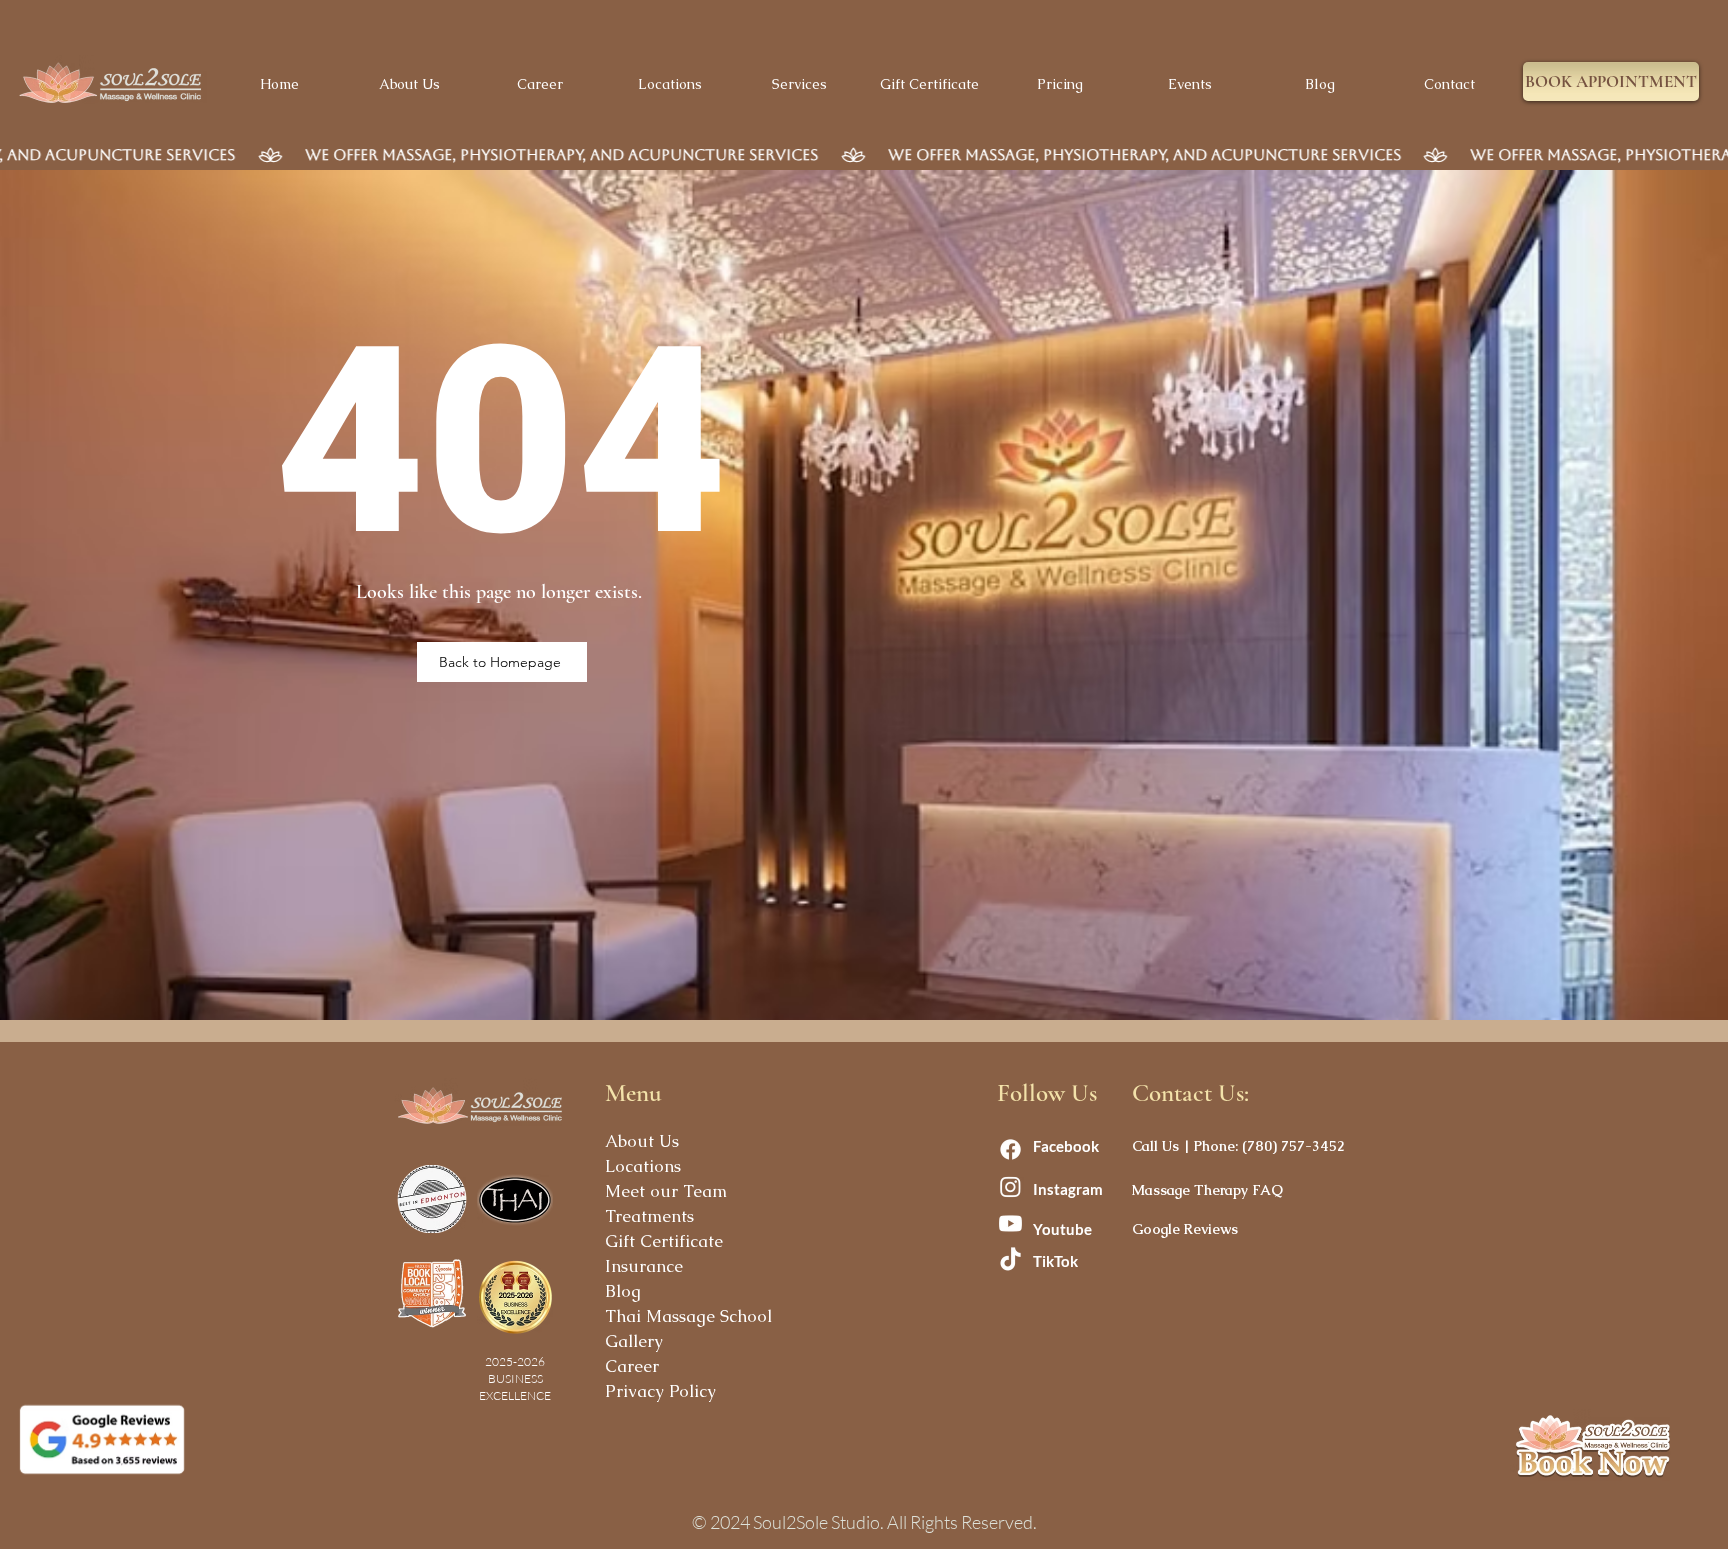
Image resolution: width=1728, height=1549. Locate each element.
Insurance (644, 1266)
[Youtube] (1010, 1223)
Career (632, 1366)
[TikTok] (1010, 1260)
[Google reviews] (102, 1439)
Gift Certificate (664, 1241)
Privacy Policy (660, 1391)
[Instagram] (1010, 1186)
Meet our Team (666, 1191)
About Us (642, 1141)
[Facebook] (1010, 1149)
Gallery (634, 1341)
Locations (643, 1166)
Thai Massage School (688, 1316)
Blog (623, 1291)
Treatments (649, 1216)
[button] (1611, 81)
